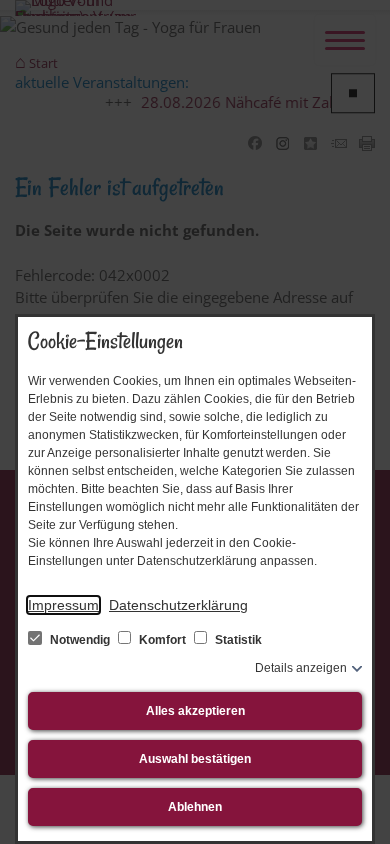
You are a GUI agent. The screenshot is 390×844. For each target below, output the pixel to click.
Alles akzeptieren (195, 711)
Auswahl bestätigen (195, 759)
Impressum (63, 605)
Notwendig (80, 640)
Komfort (162, 640)
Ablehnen (195, 807)
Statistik (237, 640)
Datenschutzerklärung (178, 605)
